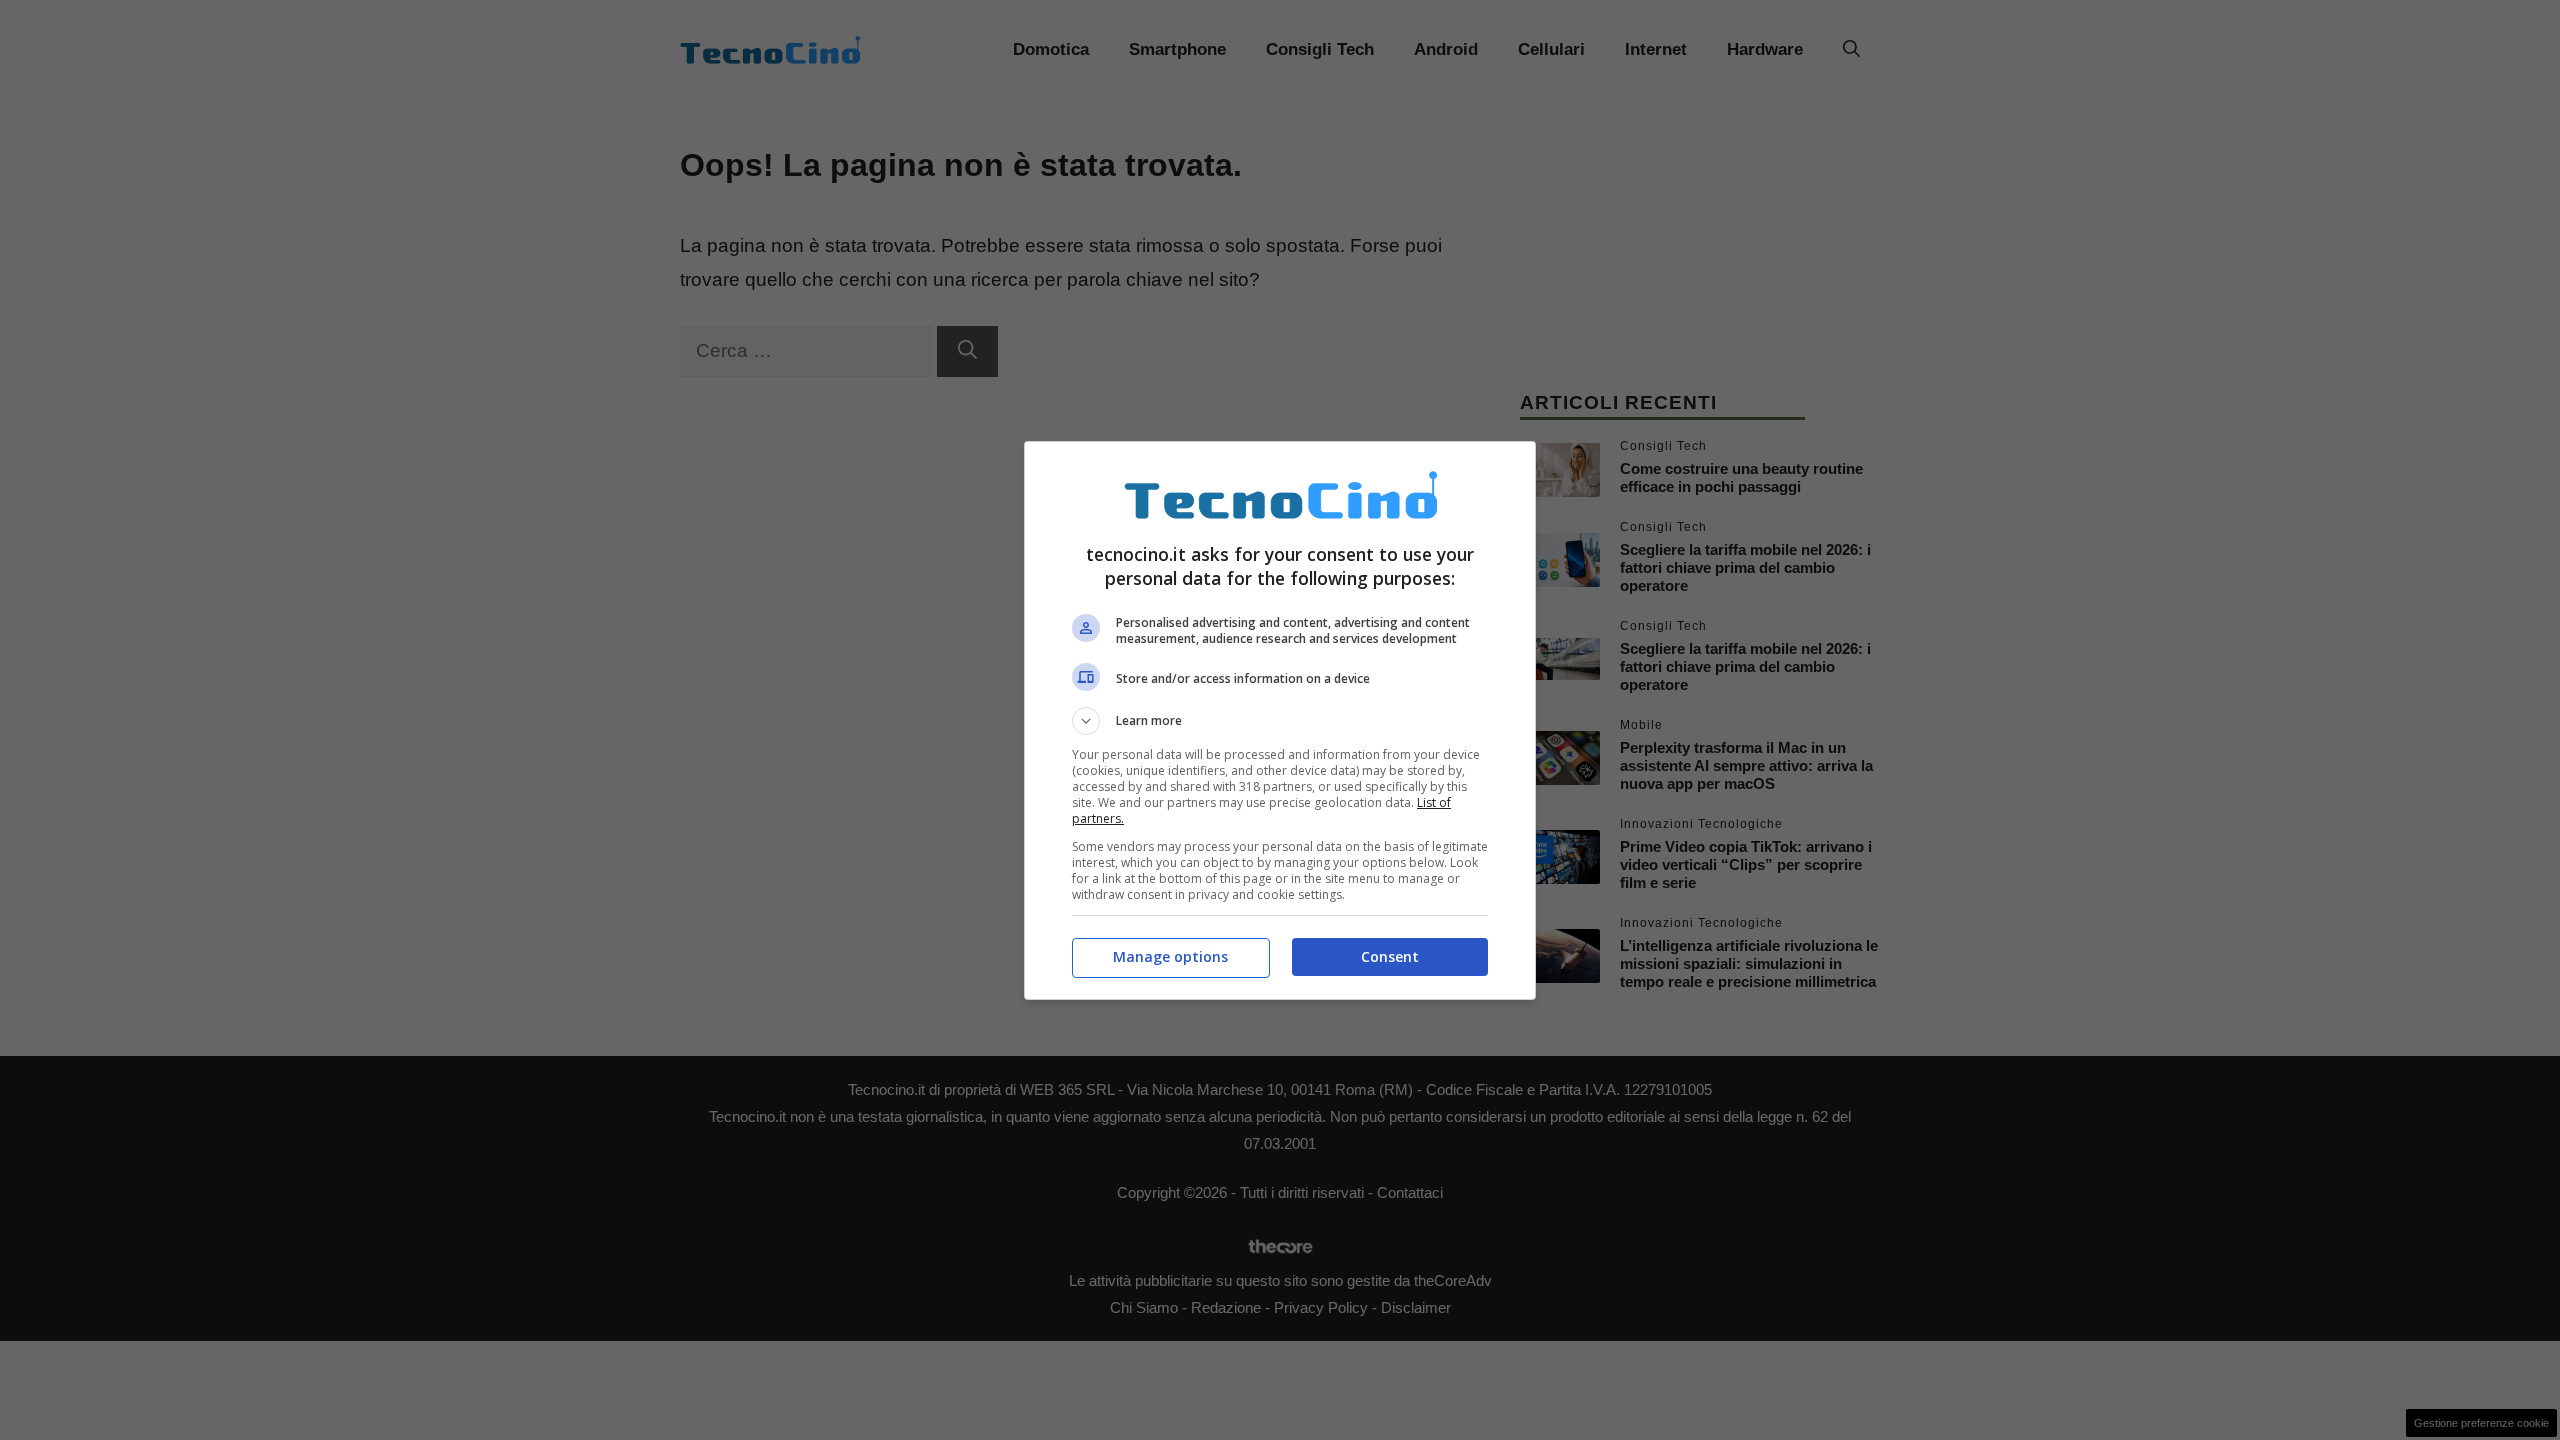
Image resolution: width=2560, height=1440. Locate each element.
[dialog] (1280, 720)
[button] (1280, 721)
